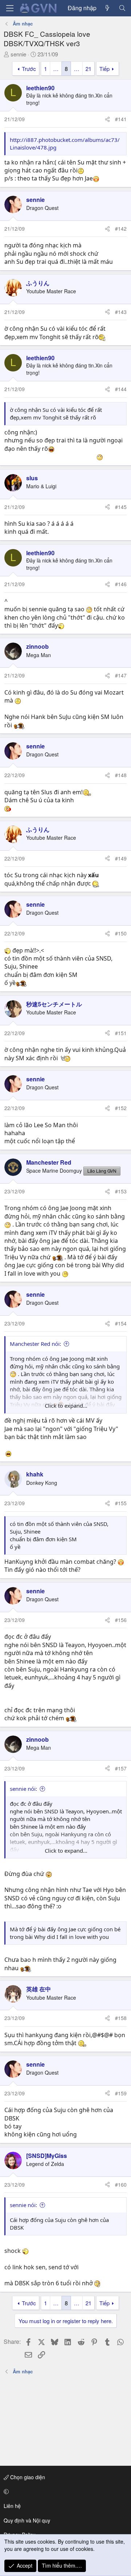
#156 (121, 1620)
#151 (121, 1033)
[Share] (107, 119)
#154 (121, 1323)
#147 (121, 675)
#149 (121, 858)
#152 (121, 1108)
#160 (121, 2185)
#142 (121, 228)
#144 (121, 389)
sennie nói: (23, 1789)
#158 (121, 2018)
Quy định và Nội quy (27, 2520)
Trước (29, 69)
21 (88, 69)
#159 (121, 2093)
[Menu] (10, 8)
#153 (121, 1191)
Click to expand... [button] (66, 1406)
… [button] (56, 69)
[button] (64, 2492)
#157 (121, 1768)
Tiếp (104, 69)
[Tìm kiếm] (122, 8)
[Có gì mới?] (108, 8)
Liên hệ (12, 2506)
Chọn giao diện (27, 2477)
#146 (121, 584)
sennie (18, 54)
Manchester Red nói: (35, 1344)
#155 (121, 1503)
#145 (121, 507)
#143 (121, 312)
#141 (121, 119)
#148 (121, 775)
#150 (121, 933)
